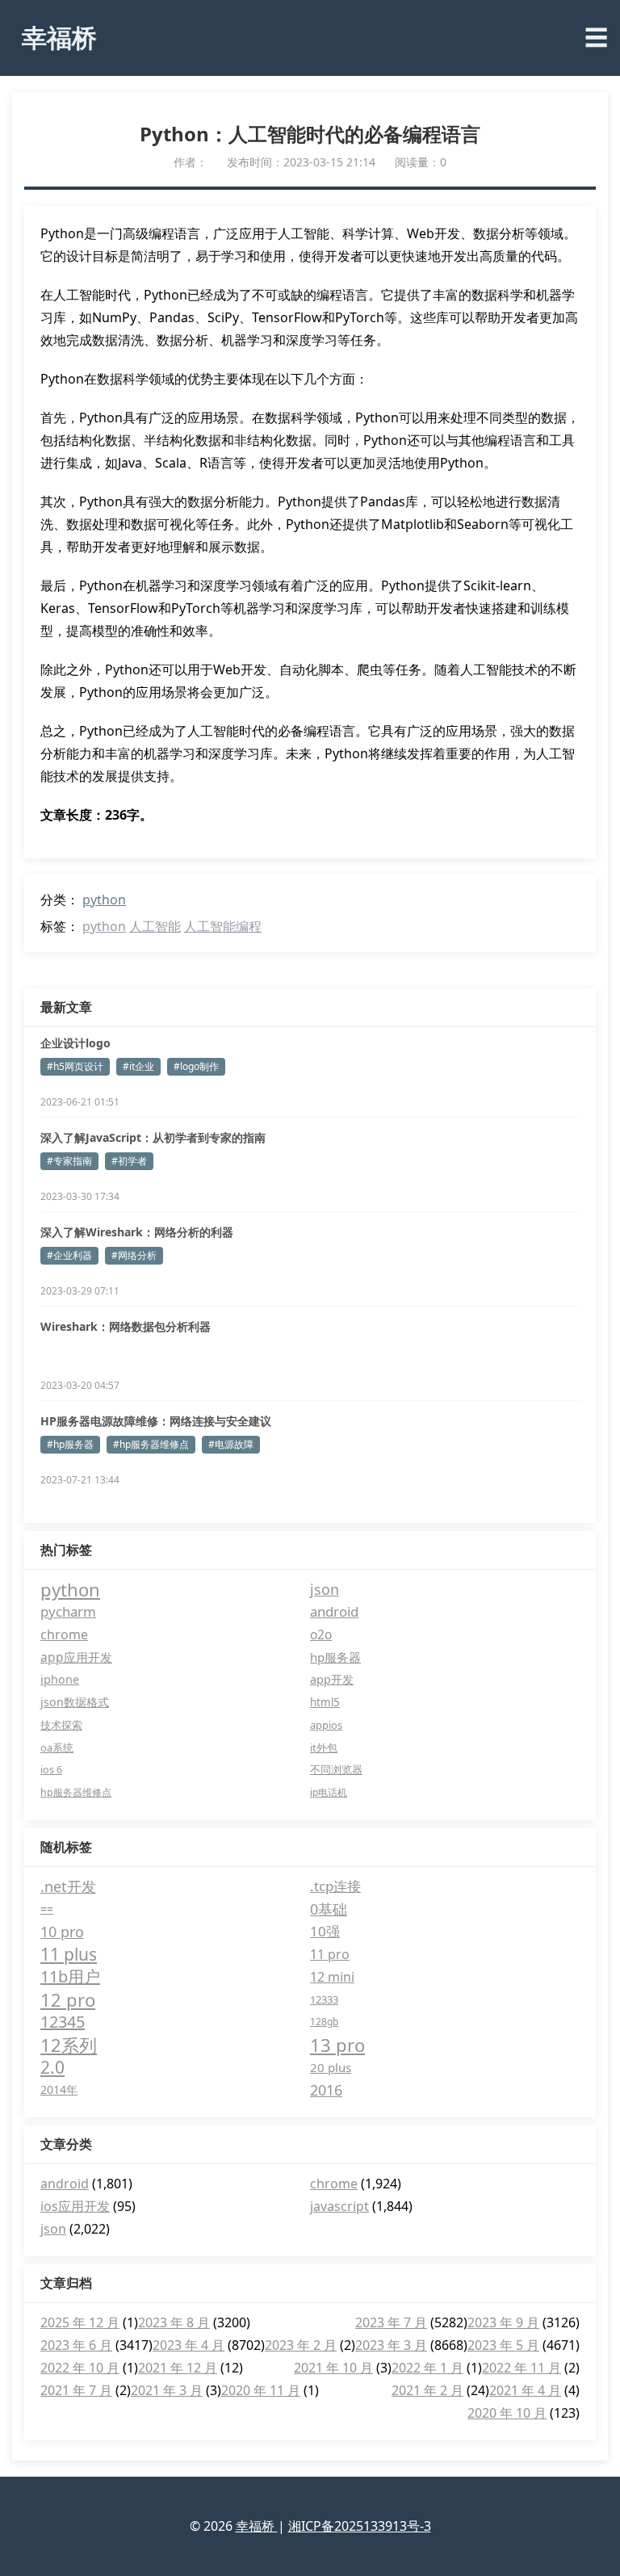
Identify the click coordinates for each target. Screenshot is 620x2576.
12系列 (69, 2045)
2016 (326, 2090)
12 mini (332, 1977)
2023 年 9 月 (503, 2322)
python (104, 900)
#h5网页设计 (75, 1066)
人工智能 (155, 926)
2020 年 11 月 (261, 2390)
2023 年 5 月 (503, 2345)
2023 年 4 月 (189, 2345)
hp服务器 (335, 1657)
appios (326, 1725)
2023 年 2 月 (301, 2345)
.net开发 (68, 1886)
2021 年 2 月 (427, 2390)
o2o (321, 1634)
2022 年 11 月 (522, 2368)
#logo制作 (196, 1066)
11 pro (330, 1954)
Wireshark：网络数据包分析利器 (126, 1326)
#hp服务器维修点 (151, 1444)
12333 (324, 1999)
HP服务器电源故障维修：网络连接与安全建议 (156, 1421)
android (334, 1611)
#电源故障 (231, 1444)
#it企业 (138, 1066)
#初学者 (129, 1161)
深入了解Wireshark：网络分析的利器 (137, 1232)
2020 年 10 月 (507, 2413)
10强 (325, 1931)
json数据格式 (75, 1702)
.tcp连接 (335, 1886)
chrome (64, 1634)
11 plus (69, 1954)
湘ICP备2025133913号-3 (360, 2526)
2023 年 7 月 (391, 2322)
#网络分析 (134, 1255)
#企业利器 (69, 1255)
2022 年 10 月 (80, 2368)
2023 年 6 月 (76, 2345)
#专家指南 (69, 1161)
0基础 (329, 1909)
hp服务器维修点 (76, 1792)
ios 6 (51, 1770)
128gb (324, 2022)
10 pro (62, 1932)
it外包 (324, 1747)
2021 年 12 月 (178, 2368)
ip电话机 (329, 1792)
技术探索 (61, 1725)
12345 (63, 2022)
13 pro (337, 2045)
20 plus (331, 2067)
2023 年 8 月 (174, 2322)
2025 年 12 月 (80, 2322)
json (325, 1589)
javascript (339, 2206)
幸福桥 (59, 37)
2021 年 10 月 (333, 2368)
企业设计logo (75, 1043)
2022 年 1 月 (427, 2368)
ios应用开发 (75, 2206)
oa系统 (57, 1747)
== (47, 1909)
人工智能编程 (223, 926)
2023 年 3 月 (391, 2345)
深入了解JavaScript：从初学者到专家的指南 (153, 1137)
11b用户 (70, 1976)
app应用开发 (76, 1657)
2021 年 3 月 (167, 2390)
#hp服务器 (70, 1444)
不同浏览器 (336, 1770)
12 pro (68, 1999)
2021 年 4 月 (525, 2390)
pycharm (68, 1611)
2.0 (52, 2067)
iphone (60, 1679)
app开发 (332, 1679)
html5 (325, 1702)
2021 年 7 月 (76, 2390)
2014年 (59, 2089)
